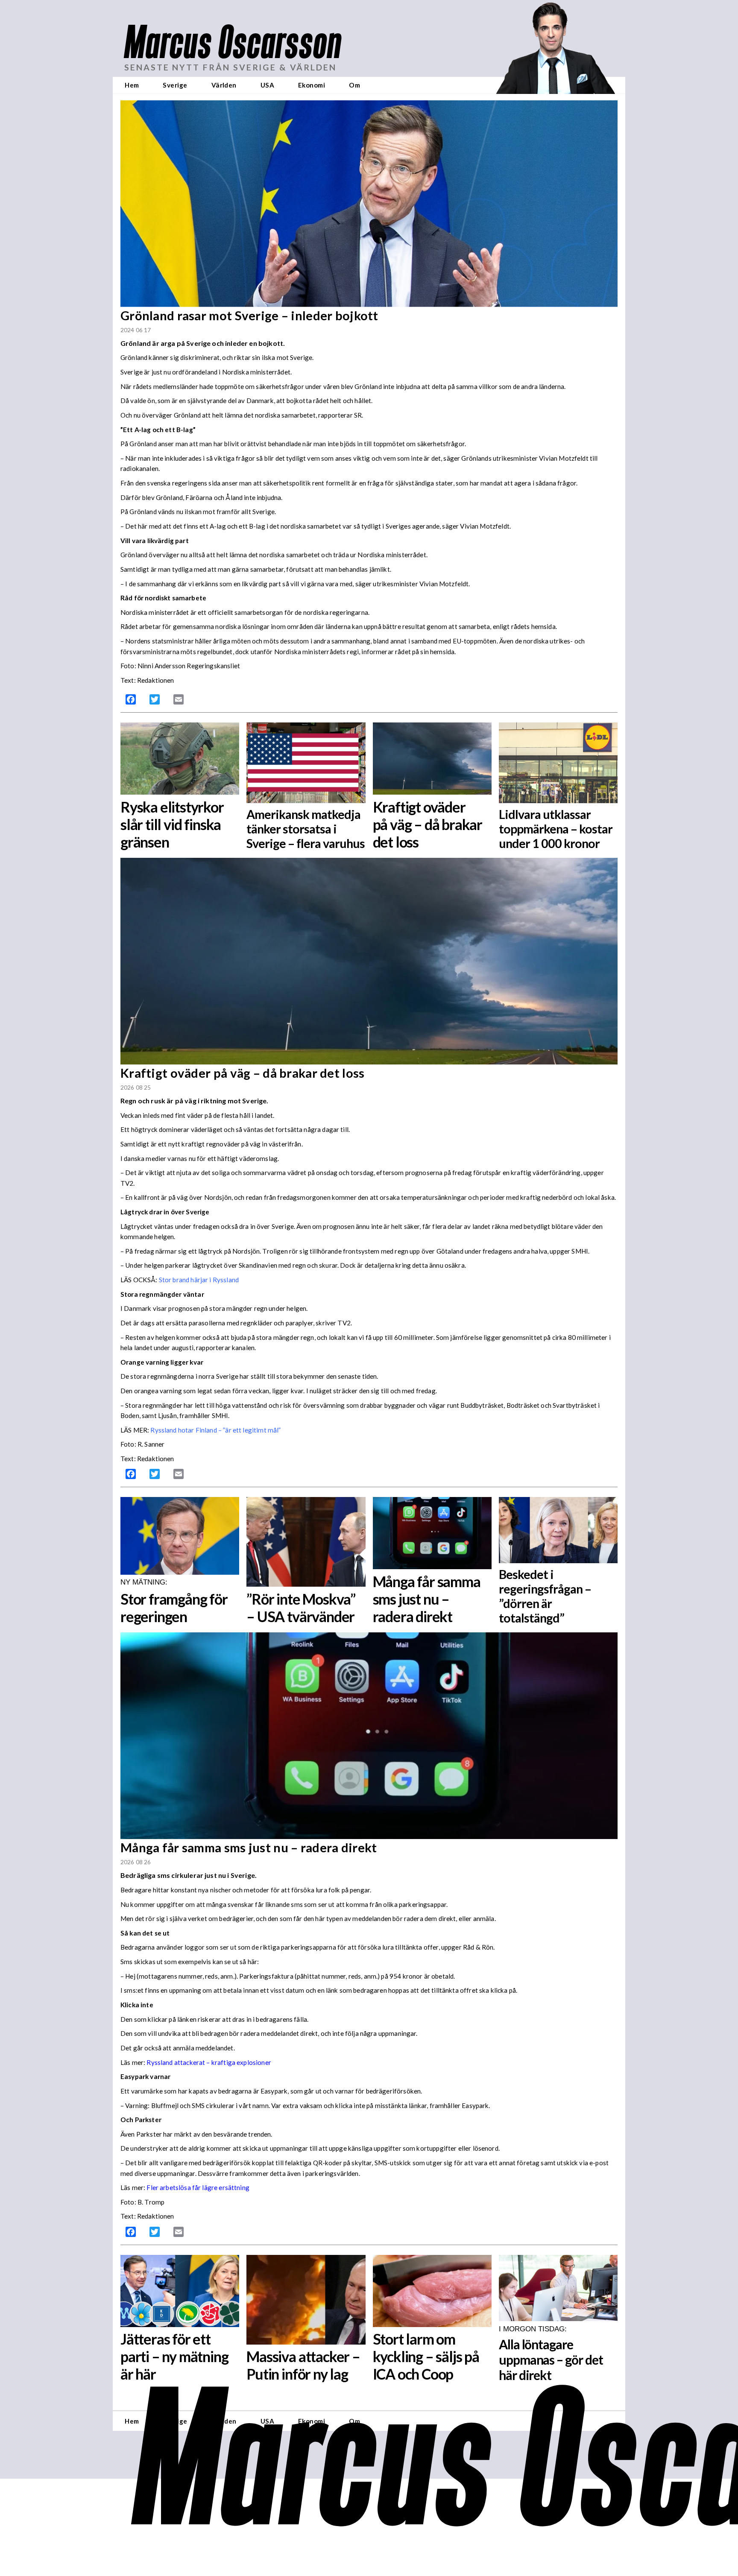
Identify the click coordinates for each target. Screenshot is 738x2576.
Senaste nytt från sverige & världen (230, 67)
